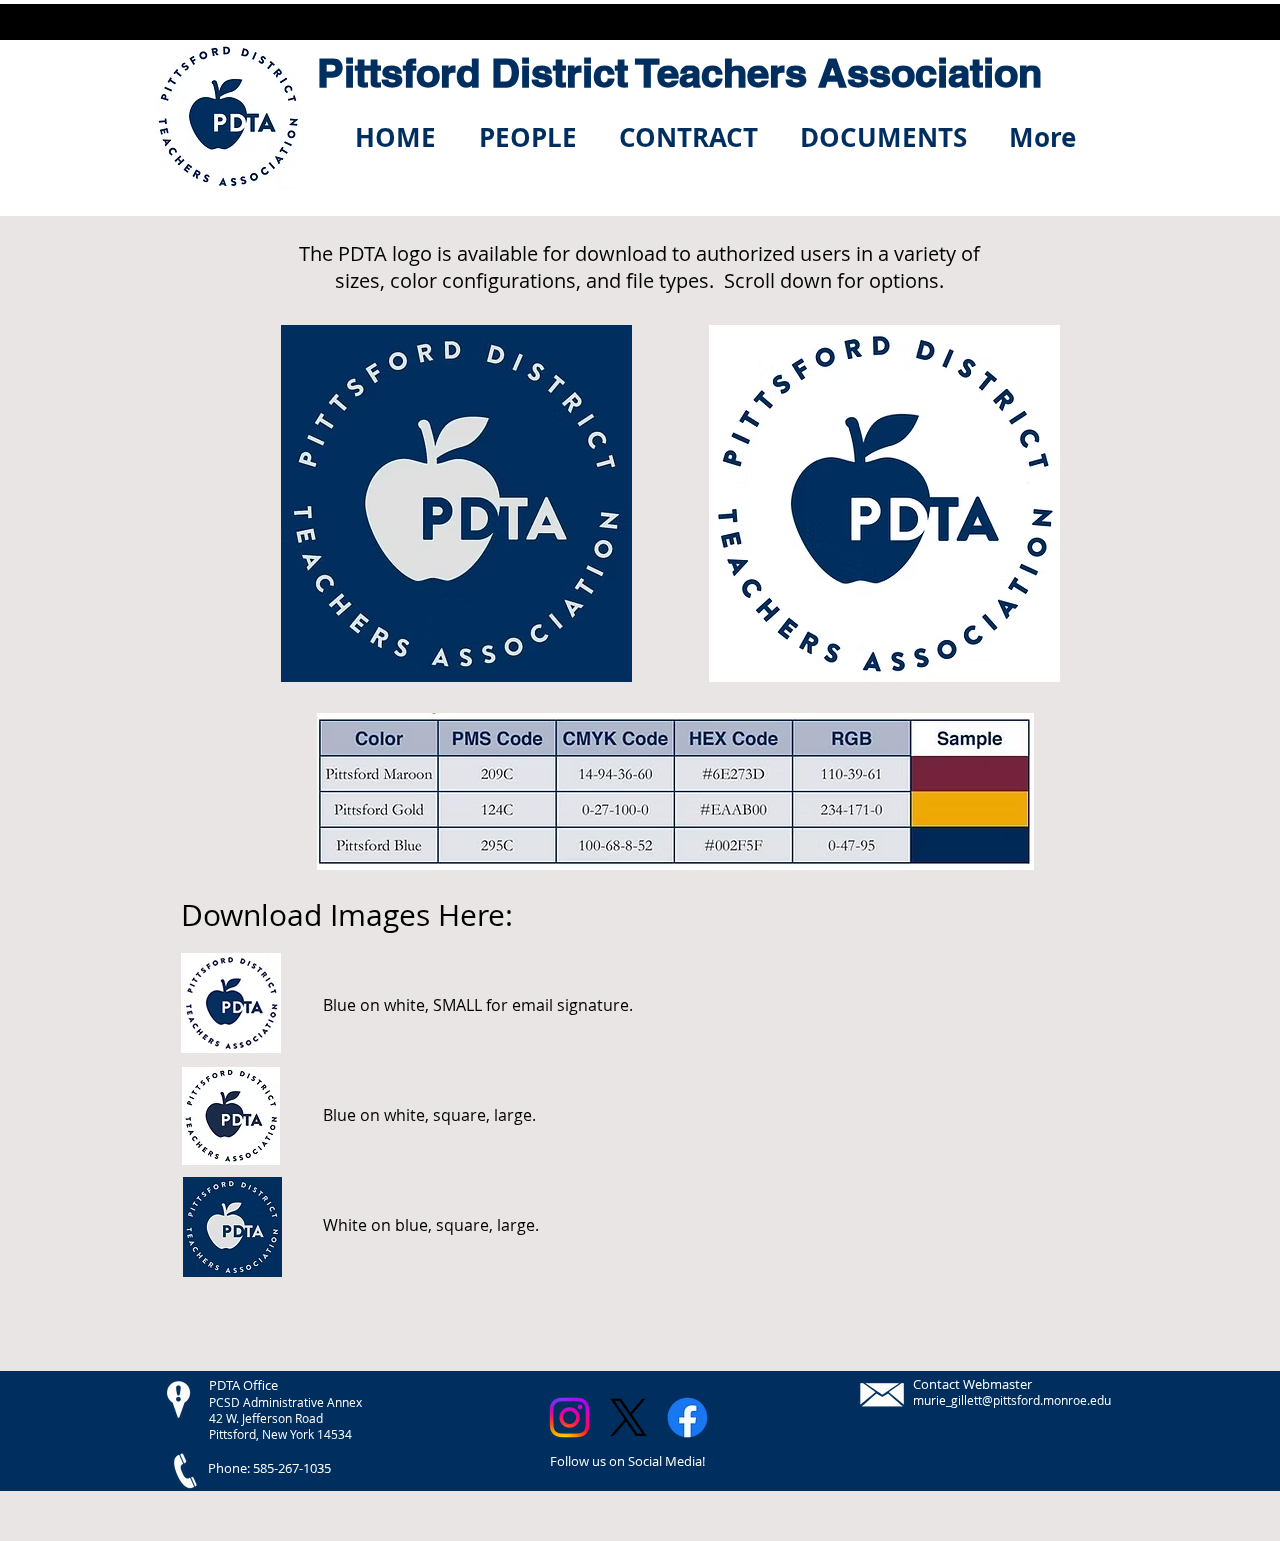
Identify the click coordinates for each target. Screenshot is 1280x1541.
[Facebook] (687, 1417)
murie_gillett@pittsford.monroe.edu (1012, 1400)
